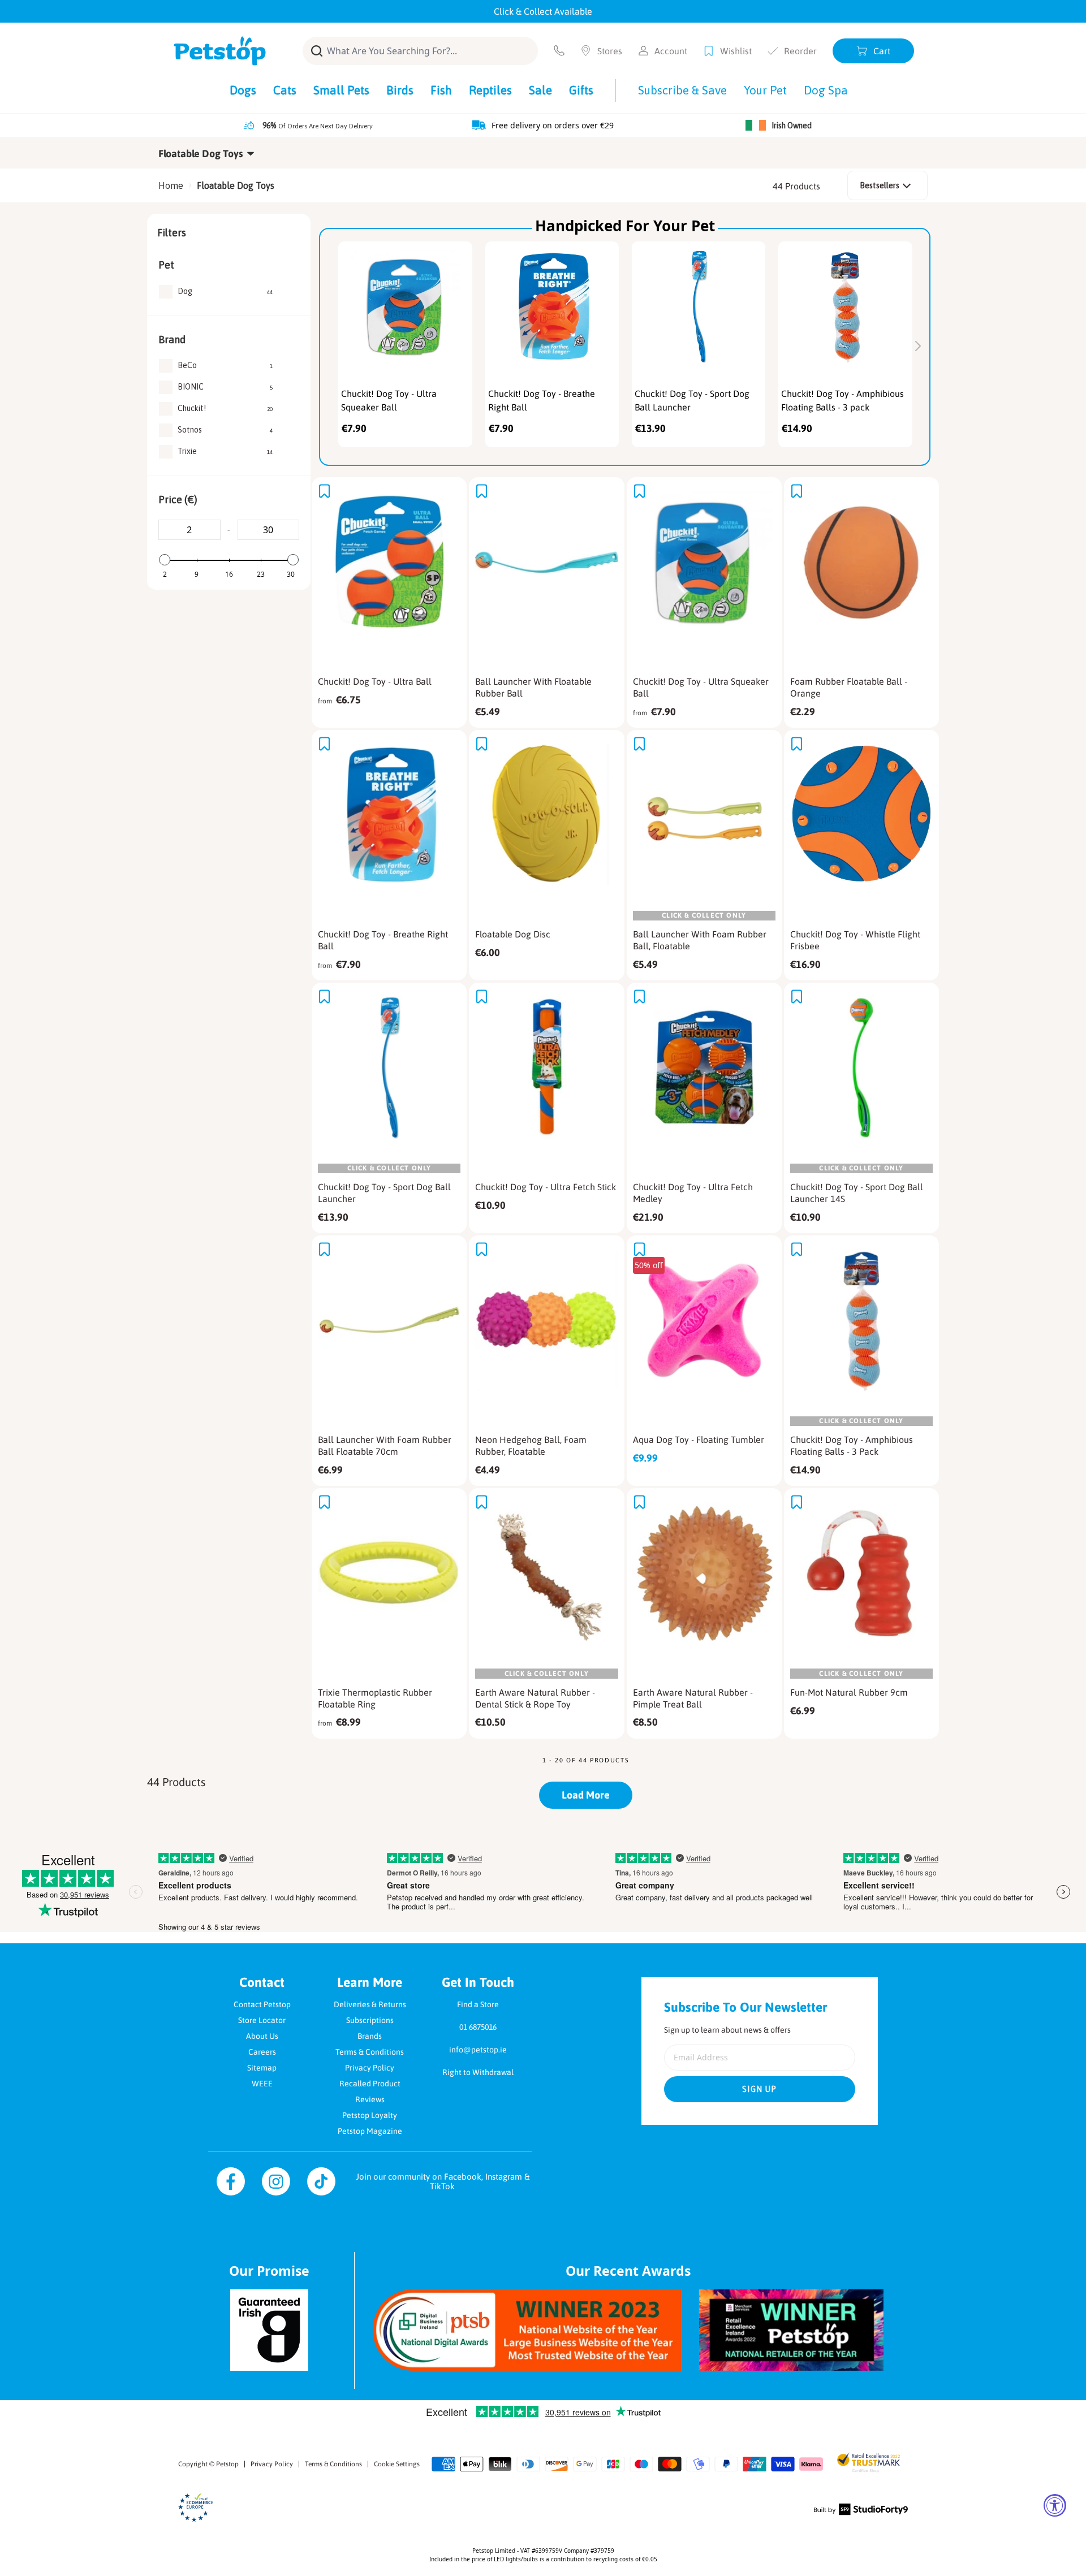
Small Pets (341, 90)
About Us (262, 2036)
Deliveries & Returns (370, 2004)
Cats (285, 90)
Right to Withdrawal (478, 2072)
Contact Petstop (262, 2004)
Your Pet (765, 90)
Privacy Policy (370, 2068)
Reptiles (490, 90)
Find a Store (478, 2004)
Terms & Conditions (370, 2052)
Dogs (243, 90)
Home (171, 185)
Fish (441, 90)
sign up (760, 2089)
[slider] (165, 560)
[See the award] (527, 2330)
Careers (262, 2052)
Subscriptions (370, 2020)
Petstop (227, 2464)
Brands (370, 2036)
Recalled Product (370, 2084)
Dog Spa (826, 90)
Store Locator (262, 2020)
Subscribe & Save (682, 90)
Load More (586, 1795)
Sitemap (262, 2068)
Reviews (370, 2099)
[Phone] (559, 51)
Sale (540, 90)
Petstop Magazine (370, 2131)
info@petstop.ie (478, 2050)
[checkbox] (225, 292)
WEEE (262, 2084)
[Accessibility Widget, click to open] (1055, 2505)
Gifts (581, 90)
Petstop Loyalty (370, 2115)
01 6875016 (478, 2027)
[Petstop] (220, 51)
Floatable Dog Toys (236, 185)
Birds (400, 90)
